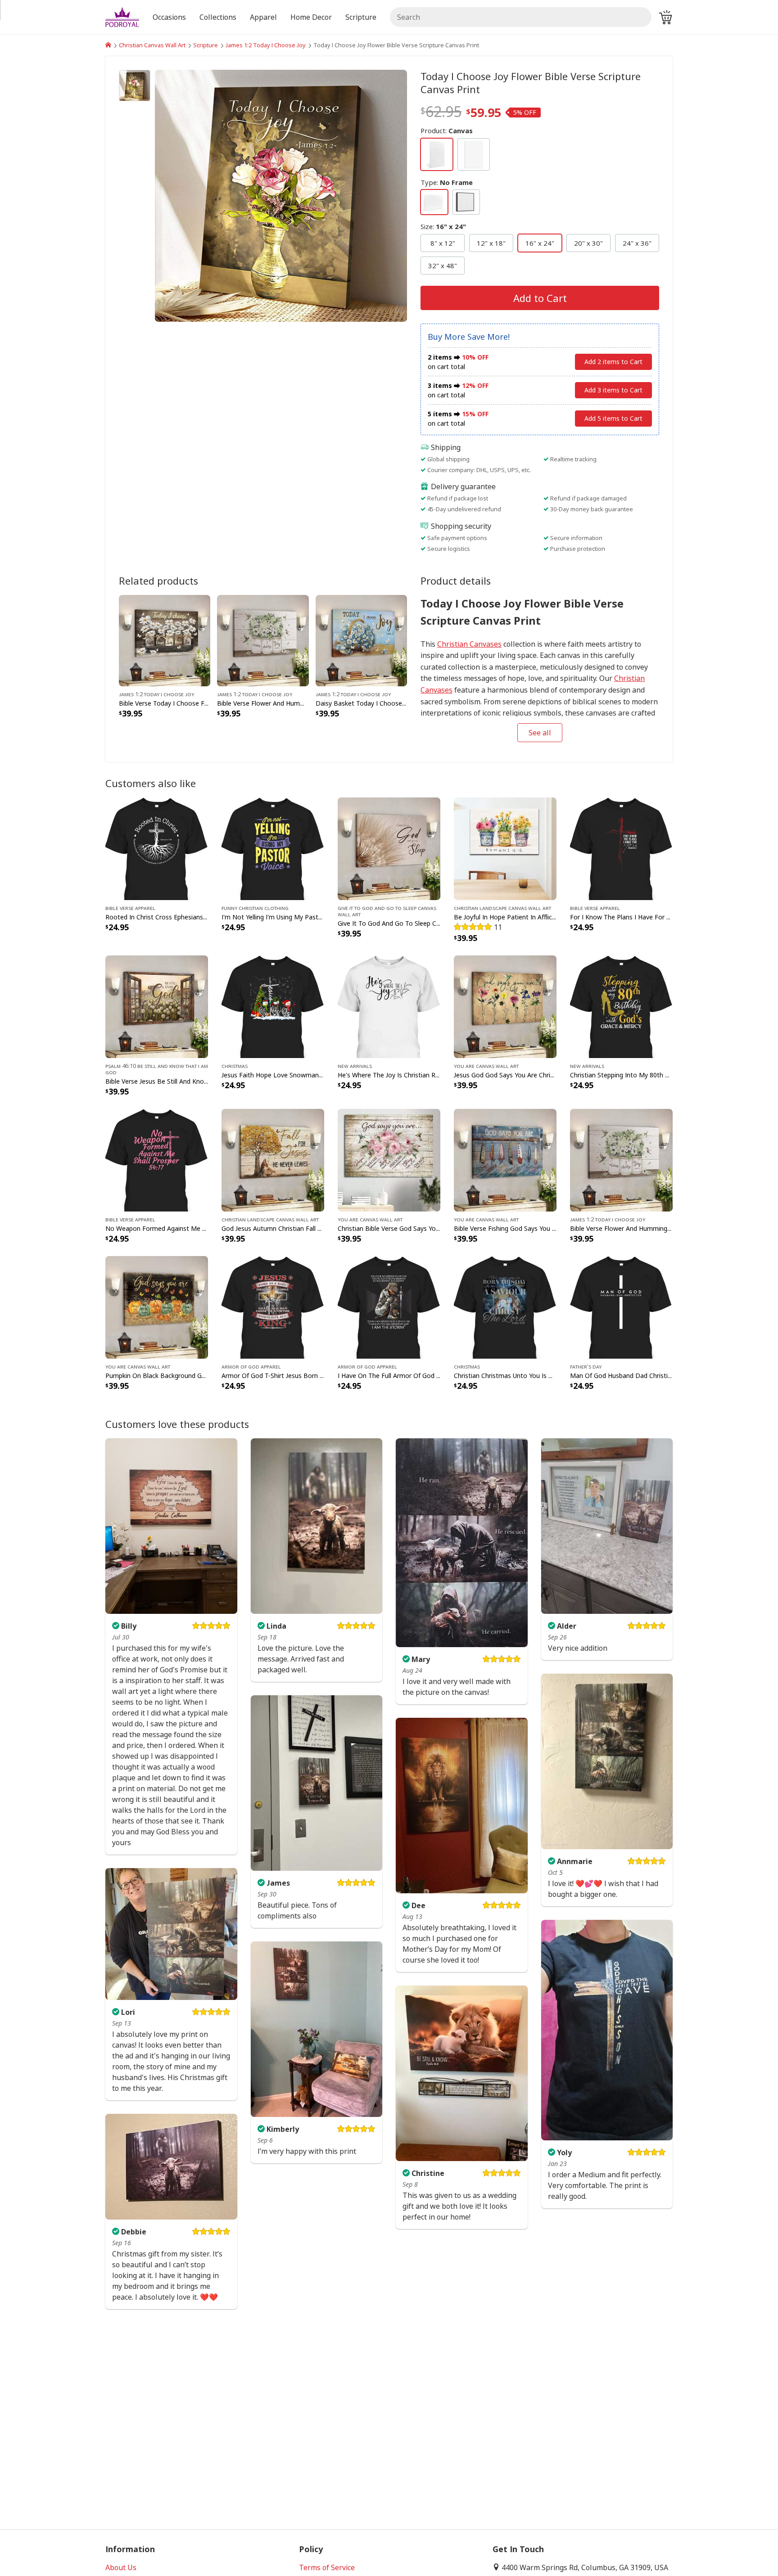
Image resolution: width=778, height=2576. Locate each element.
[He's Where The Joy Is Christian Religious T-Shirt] (389, 1006)
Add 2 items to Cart (613, 362)
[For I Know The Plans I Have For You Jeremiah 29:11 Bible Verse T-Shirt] (621, 848)
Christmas (235, 1066)
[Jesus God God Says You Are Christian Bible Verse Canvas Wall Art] (505, 1006)
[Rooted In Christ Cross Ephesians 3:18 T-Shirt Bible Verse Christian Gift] (157, 848)
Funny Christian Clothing (255, 908)
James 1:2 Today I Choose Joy (266, 45)
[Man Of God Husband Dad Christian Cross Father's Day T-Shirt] (621, 1307)
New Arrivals (355, 1066)
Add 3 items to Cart (613, 390)
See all (540, 733)
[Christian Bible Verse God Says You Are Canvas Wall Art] (389, 1159)
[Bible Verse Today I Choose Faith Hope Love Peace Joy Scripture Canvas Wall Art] (165, 640)
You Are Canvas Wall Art (486, 1066)
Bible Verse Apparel (130, 908)
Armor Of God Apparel (251, 1366)
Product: (447, 131)
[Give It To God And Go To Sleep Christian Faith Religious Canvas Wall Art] (389, 848)
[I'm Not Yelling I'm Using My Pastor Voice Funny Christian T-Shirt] (273, 848)
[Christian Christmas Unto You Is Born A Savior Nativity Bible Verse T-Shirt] (505, 1307)
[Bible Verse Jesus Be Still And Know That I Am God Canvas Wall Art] (157, 1006)
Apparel (263, 17)
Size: (443, 226)
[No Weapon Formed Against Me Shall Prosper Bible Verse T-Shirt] (157, 1159)
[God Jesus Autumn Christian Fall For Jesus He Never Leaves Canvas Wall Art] (273, 1159)
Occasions (169, 17)
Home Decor (311, 17)
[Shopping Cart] (665, 17)
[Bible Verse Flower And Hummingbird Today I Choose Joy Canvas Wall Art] (263, 640)
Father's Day (586, 1366)
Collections (218, 17)
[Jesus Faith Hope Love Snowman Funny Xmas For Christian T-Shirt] (273, 1006)
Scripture (206, 45)
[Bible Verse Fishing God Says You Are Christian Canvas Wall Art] (505, 1159)
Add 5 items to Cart (613, 418)
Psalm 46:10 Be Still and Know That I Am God (157, 1069)
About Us (121, 2567)
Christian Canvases (469, 644)
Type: (447, 182)
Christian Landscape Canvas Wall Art (502, 908)
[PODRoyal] (108, 45)
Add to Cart (540, 298)
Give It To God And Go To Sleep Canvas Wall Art (387, 911)
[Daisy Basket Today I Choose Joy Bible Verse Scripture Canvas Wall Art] (361, 640)
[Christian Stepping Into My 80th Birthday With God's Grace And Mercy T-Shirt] (621, 1006)
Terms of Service (327, 2567)
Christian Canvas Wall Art (152, 45)
